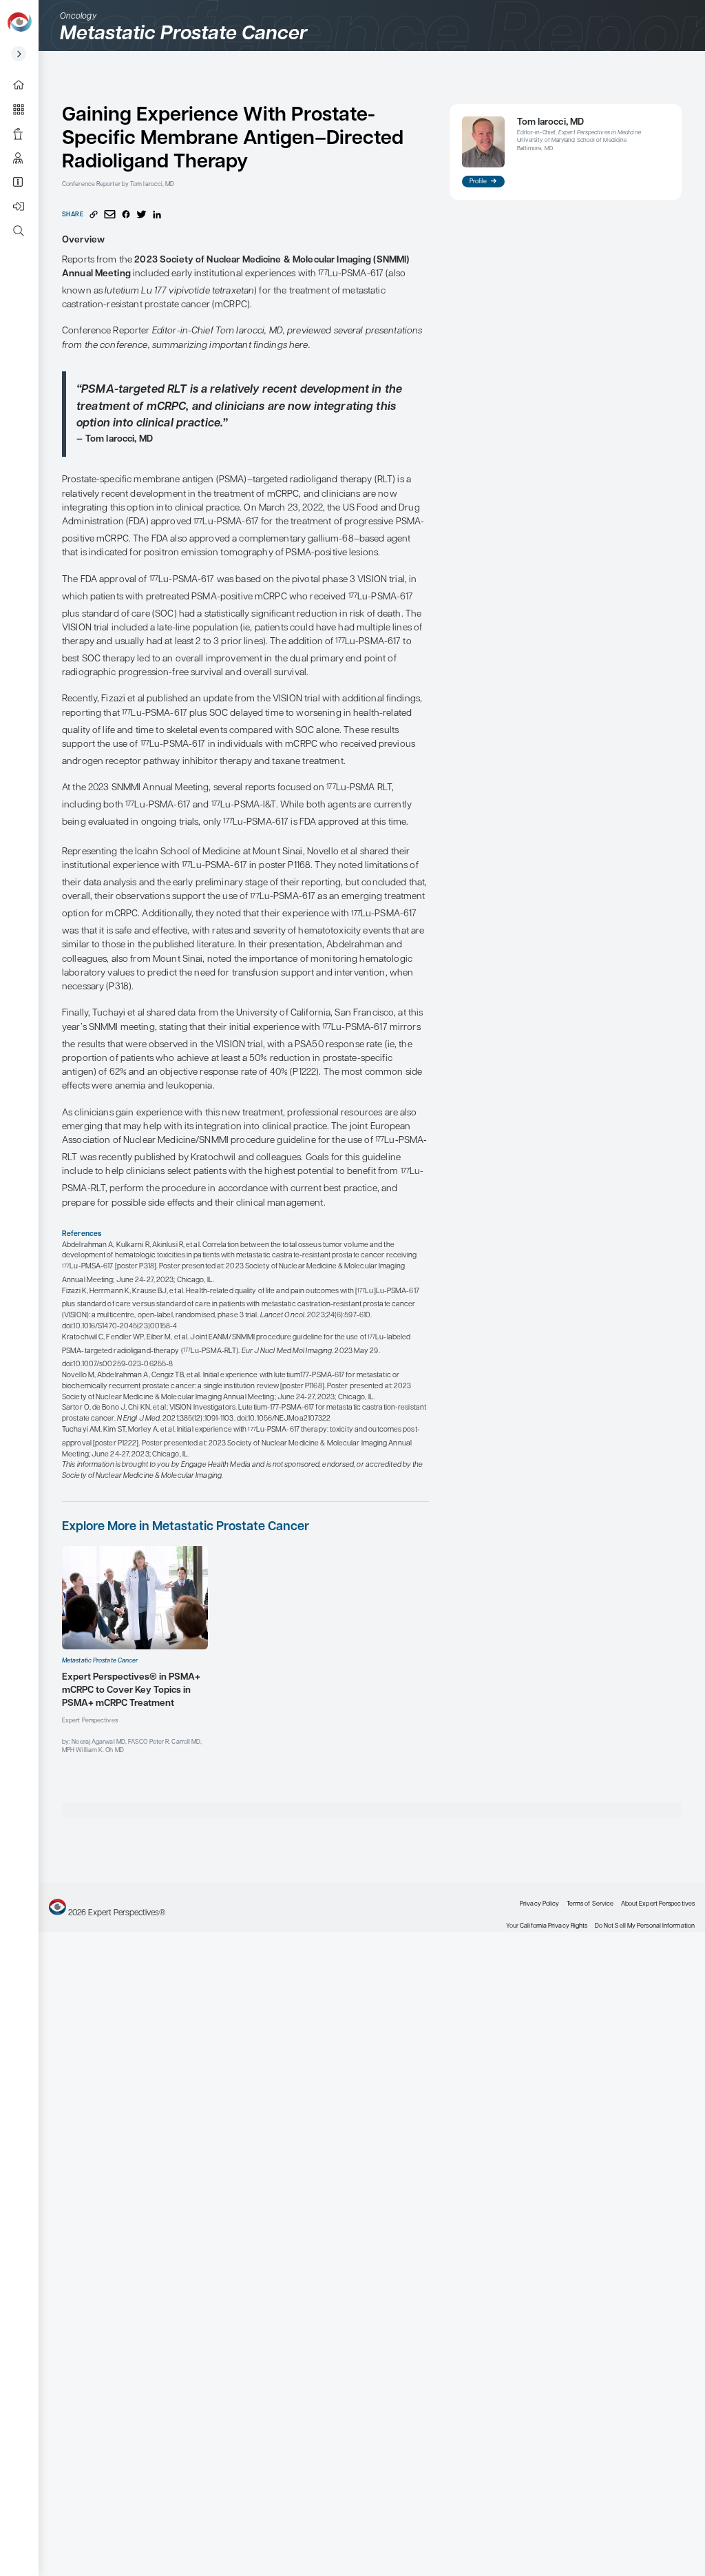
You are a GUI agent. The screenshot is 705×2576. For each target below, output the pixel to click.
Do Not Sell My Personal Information (645, 1926)
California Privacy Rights (554, 1926)
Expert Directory (24, 158)
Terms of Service (590, 1904)
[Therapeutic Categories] (24, 109)
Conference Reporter (24, 133)
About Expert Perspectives (24, 182)
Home (24, 85)
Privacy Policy (539, 1904)
